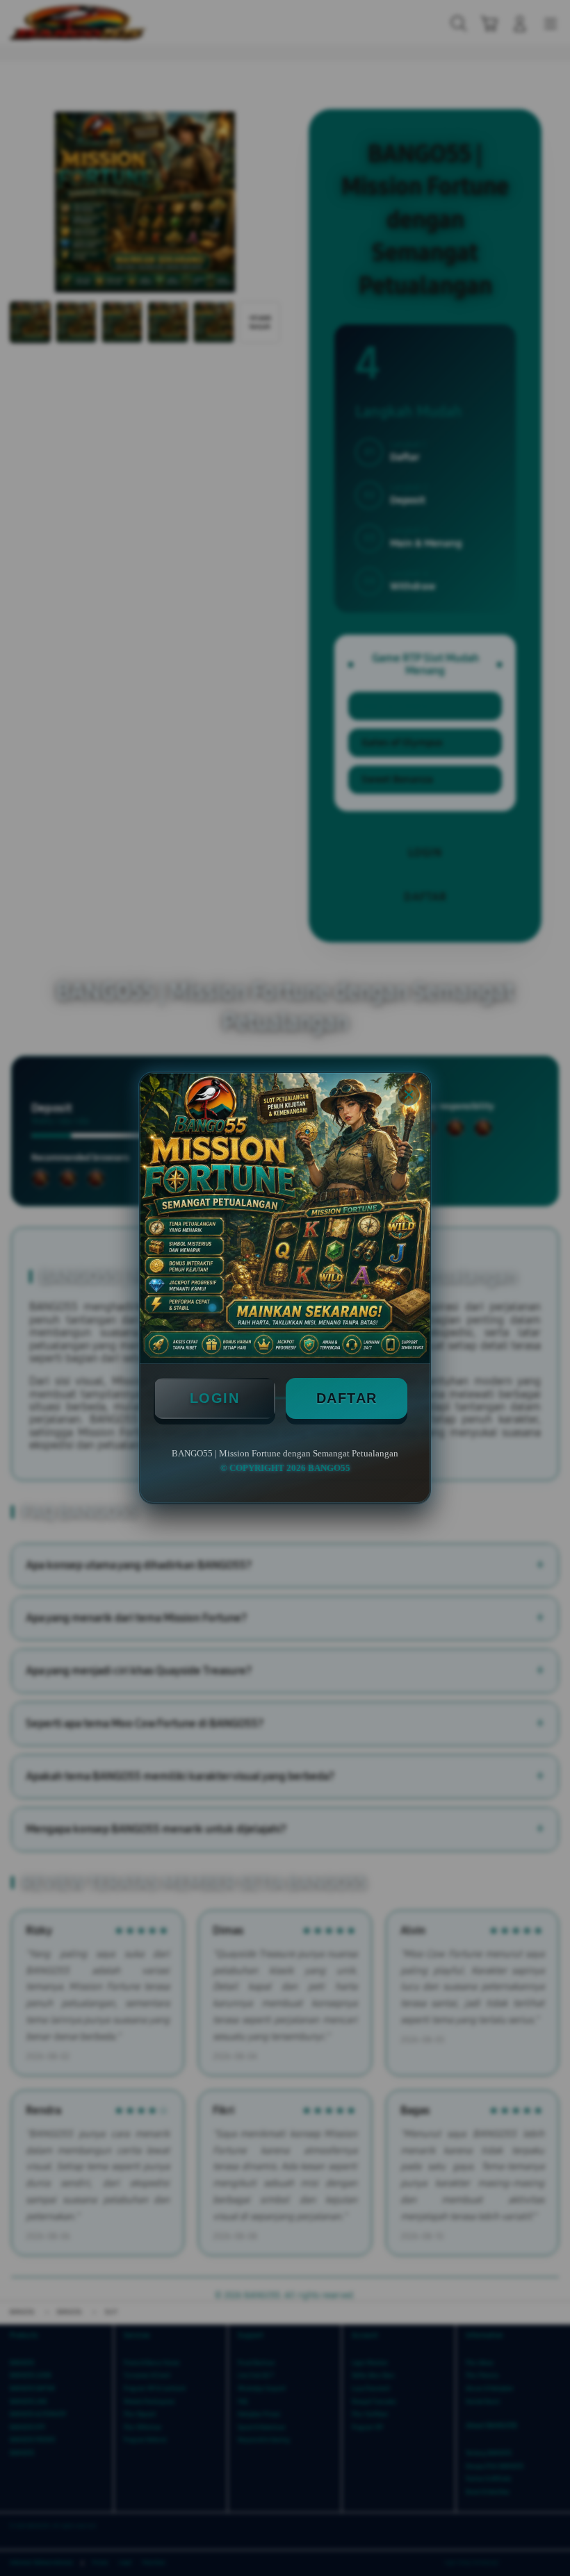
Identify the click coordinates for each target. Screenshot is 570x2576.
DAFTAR (347, 1398)
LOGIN (215, 1398)
